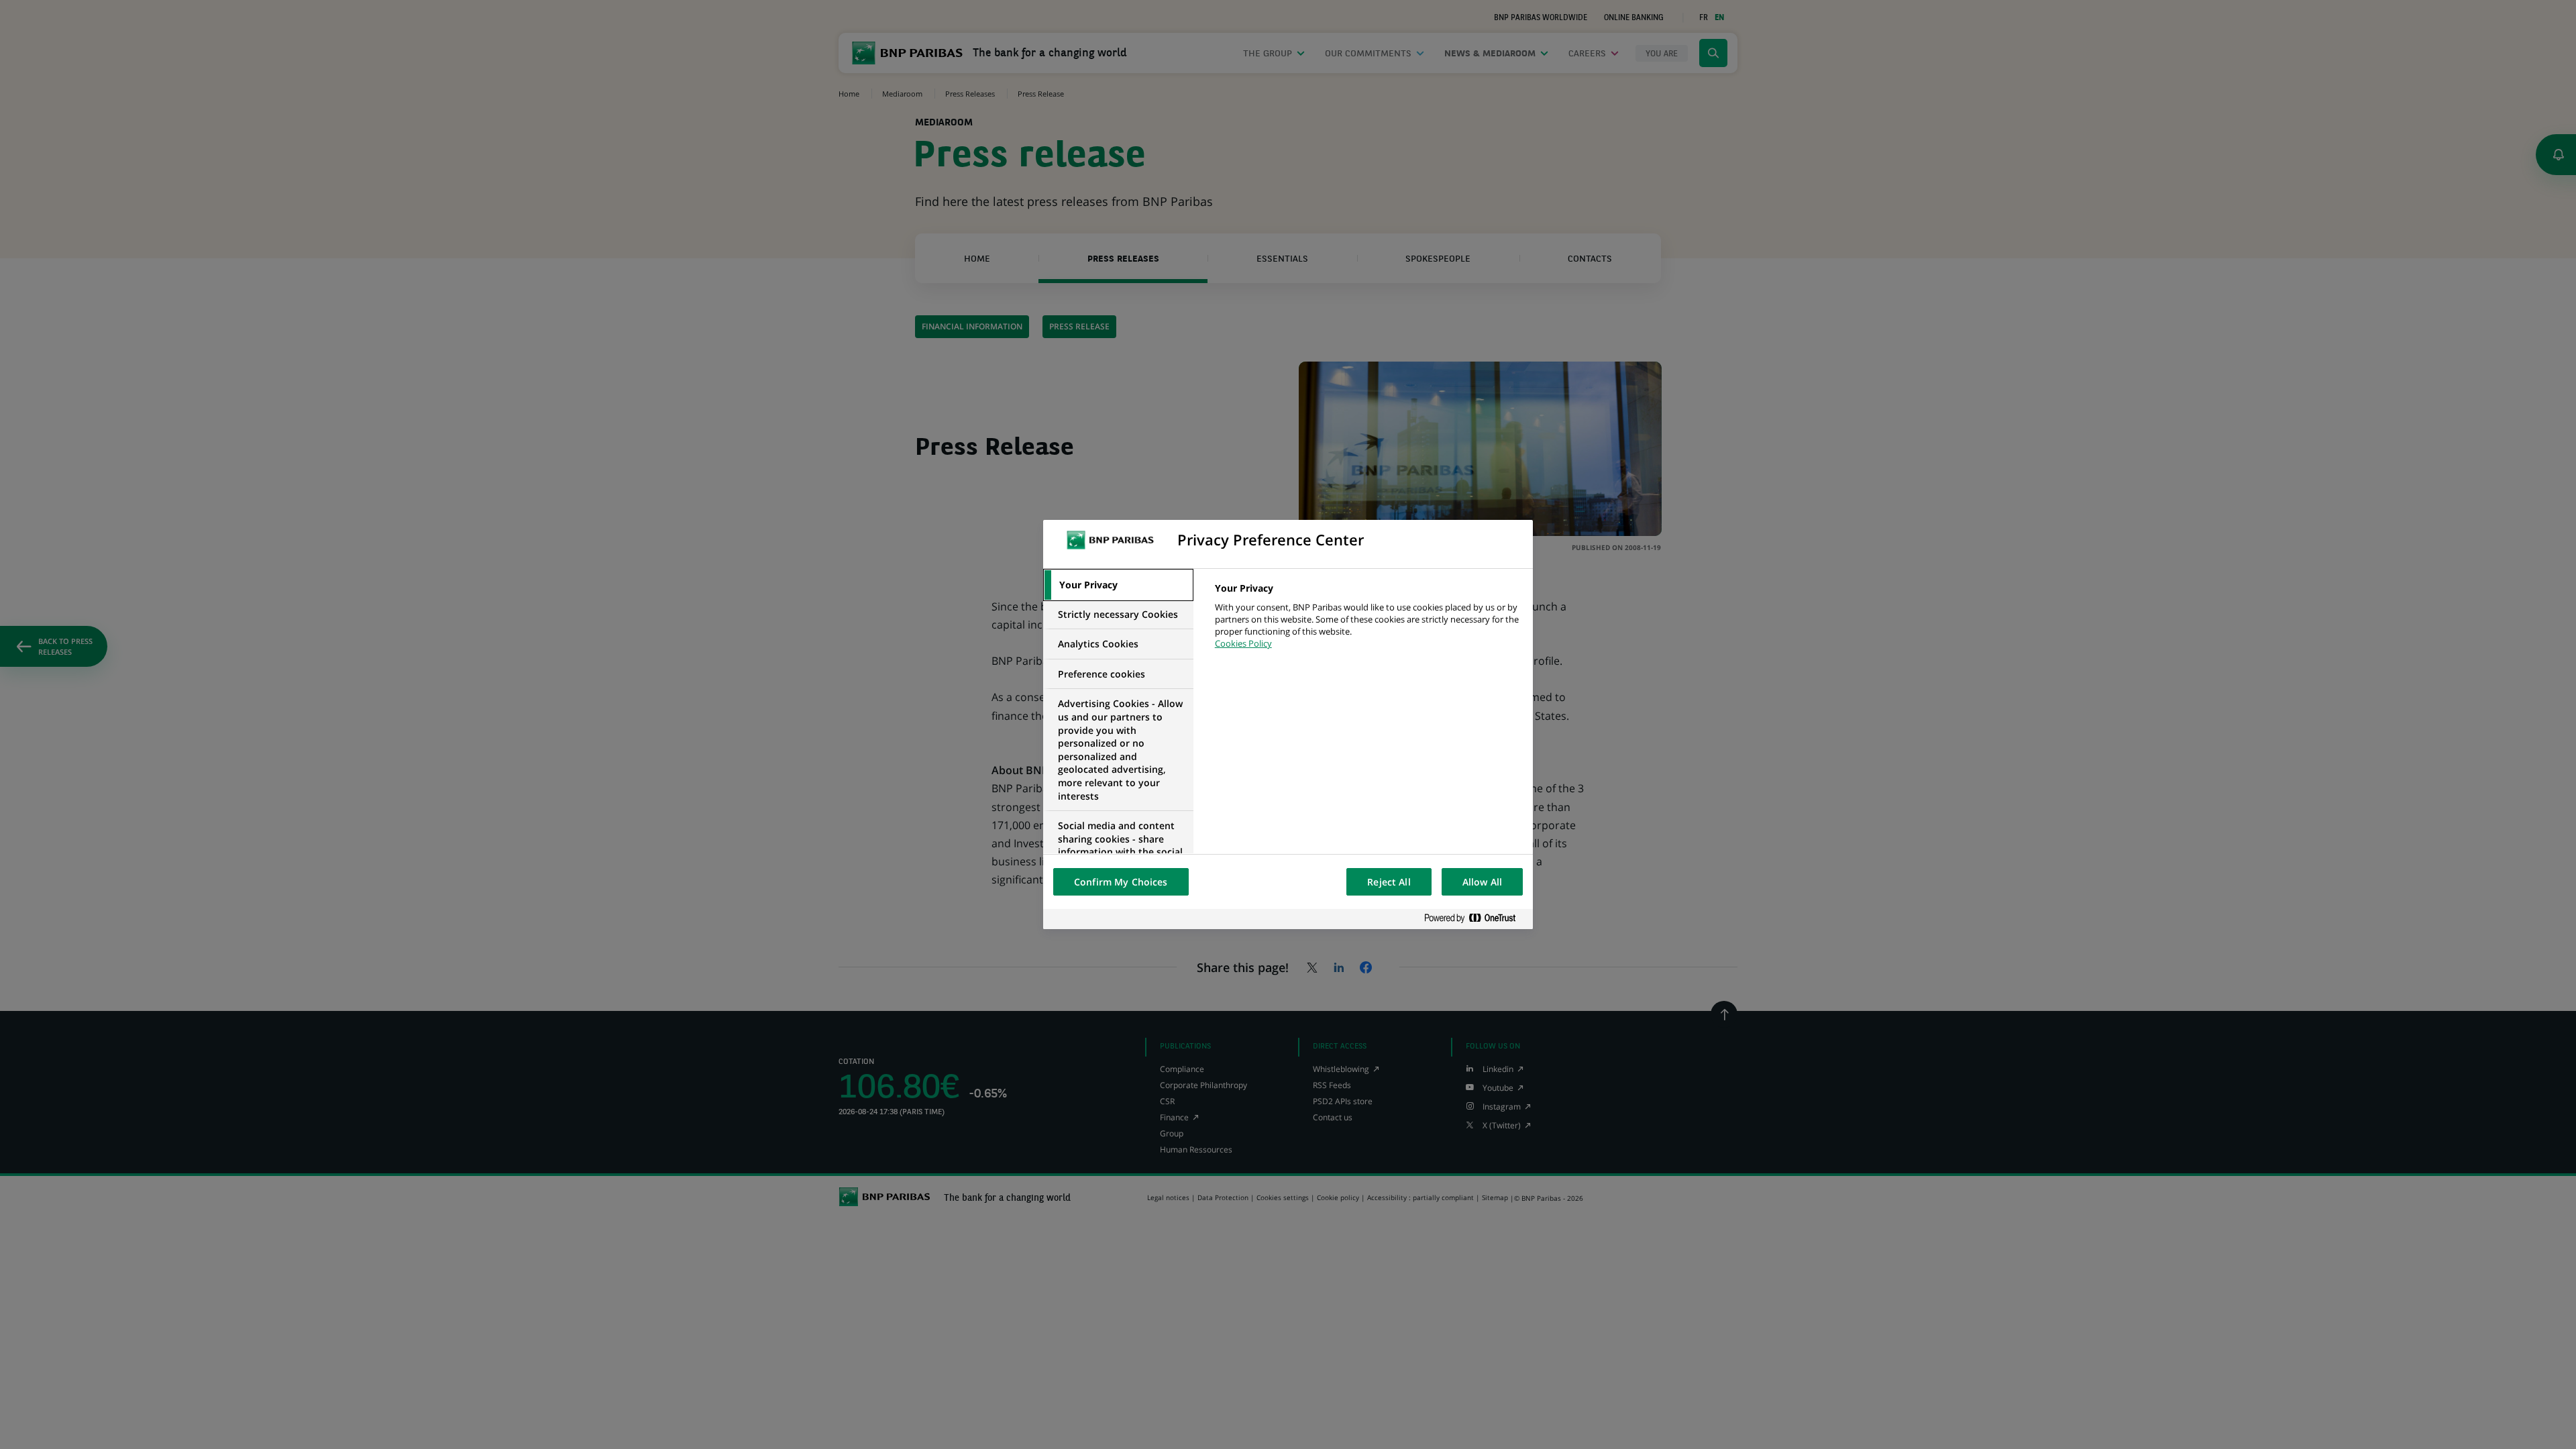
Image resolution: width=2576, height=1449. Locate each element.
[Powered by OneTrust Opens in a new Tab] (1475, 919)
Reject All (1389, 882)
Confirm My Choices (1121, 882)
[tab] (1118, 585)
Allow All (1482, 882)
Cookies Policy (1243, 643)
